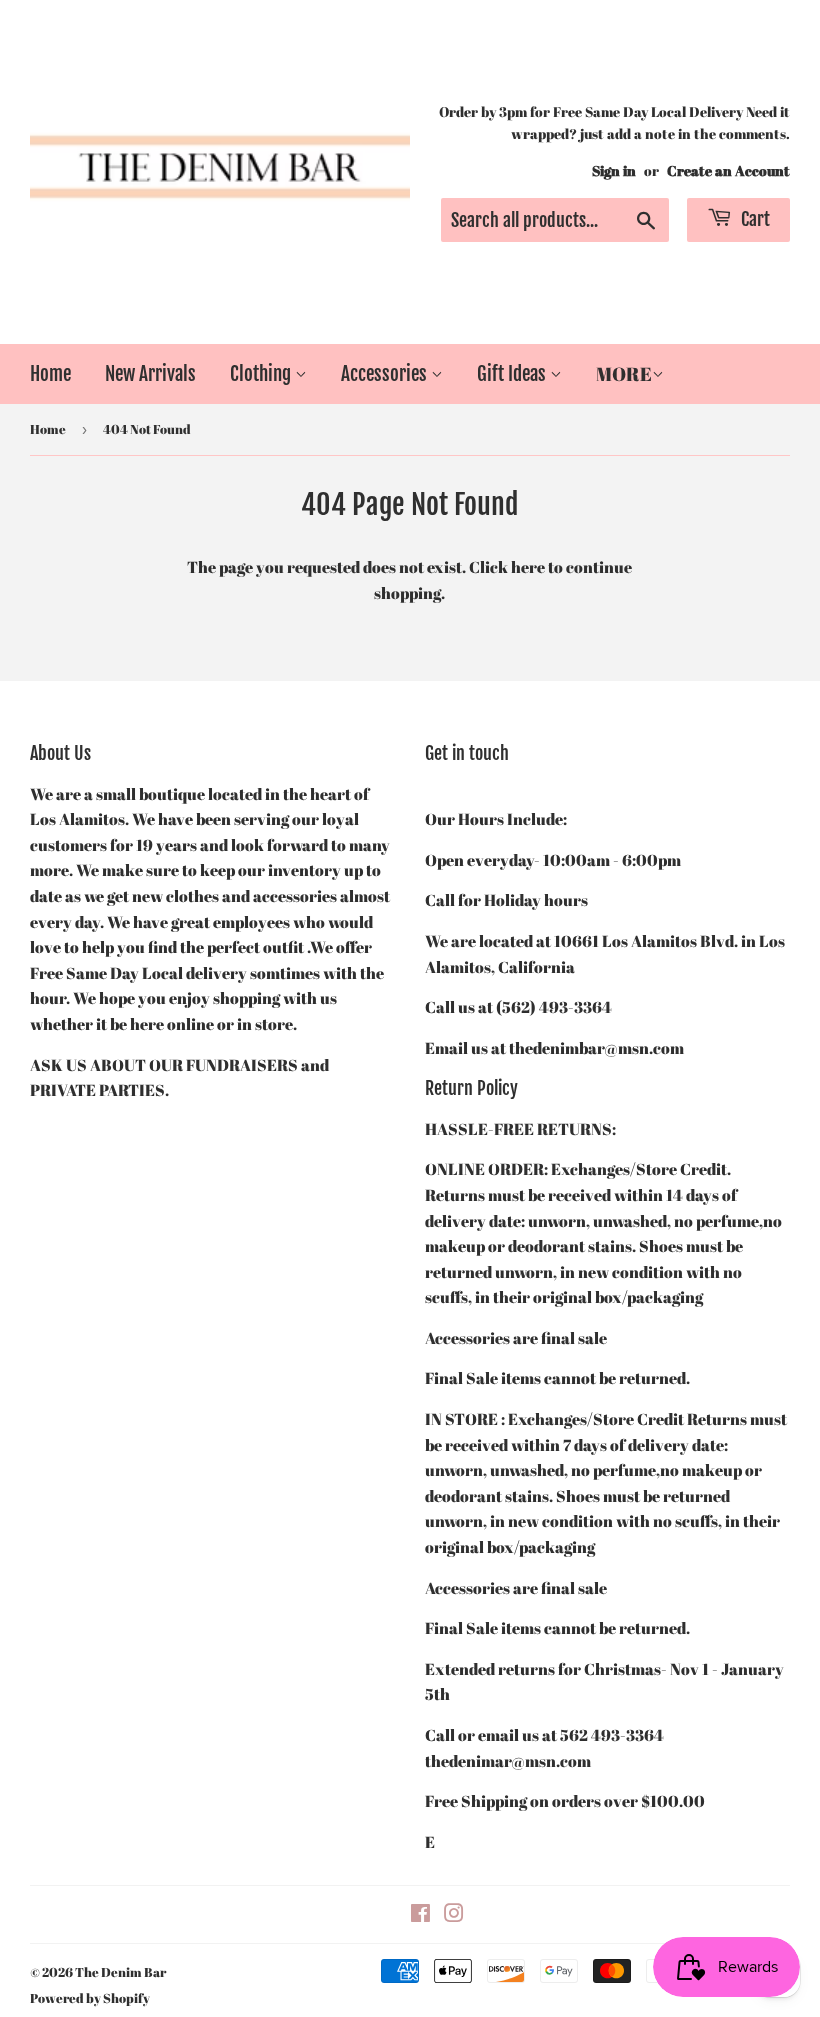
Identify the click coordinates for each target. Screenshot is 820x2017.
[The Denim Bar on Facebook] (420, 1915)
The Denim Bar (120, 1972)
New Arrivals (150, 374)
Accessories (386, 374)
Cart (753, 219)
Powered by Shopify (90, 1998)
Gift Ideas (513, 374)
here (528, 567)
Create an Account (728, 171)
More (624, 374)
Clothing (262, 374)
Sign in (614, 171)
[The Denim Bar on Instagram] (454, 1915)
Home (50, 374)
